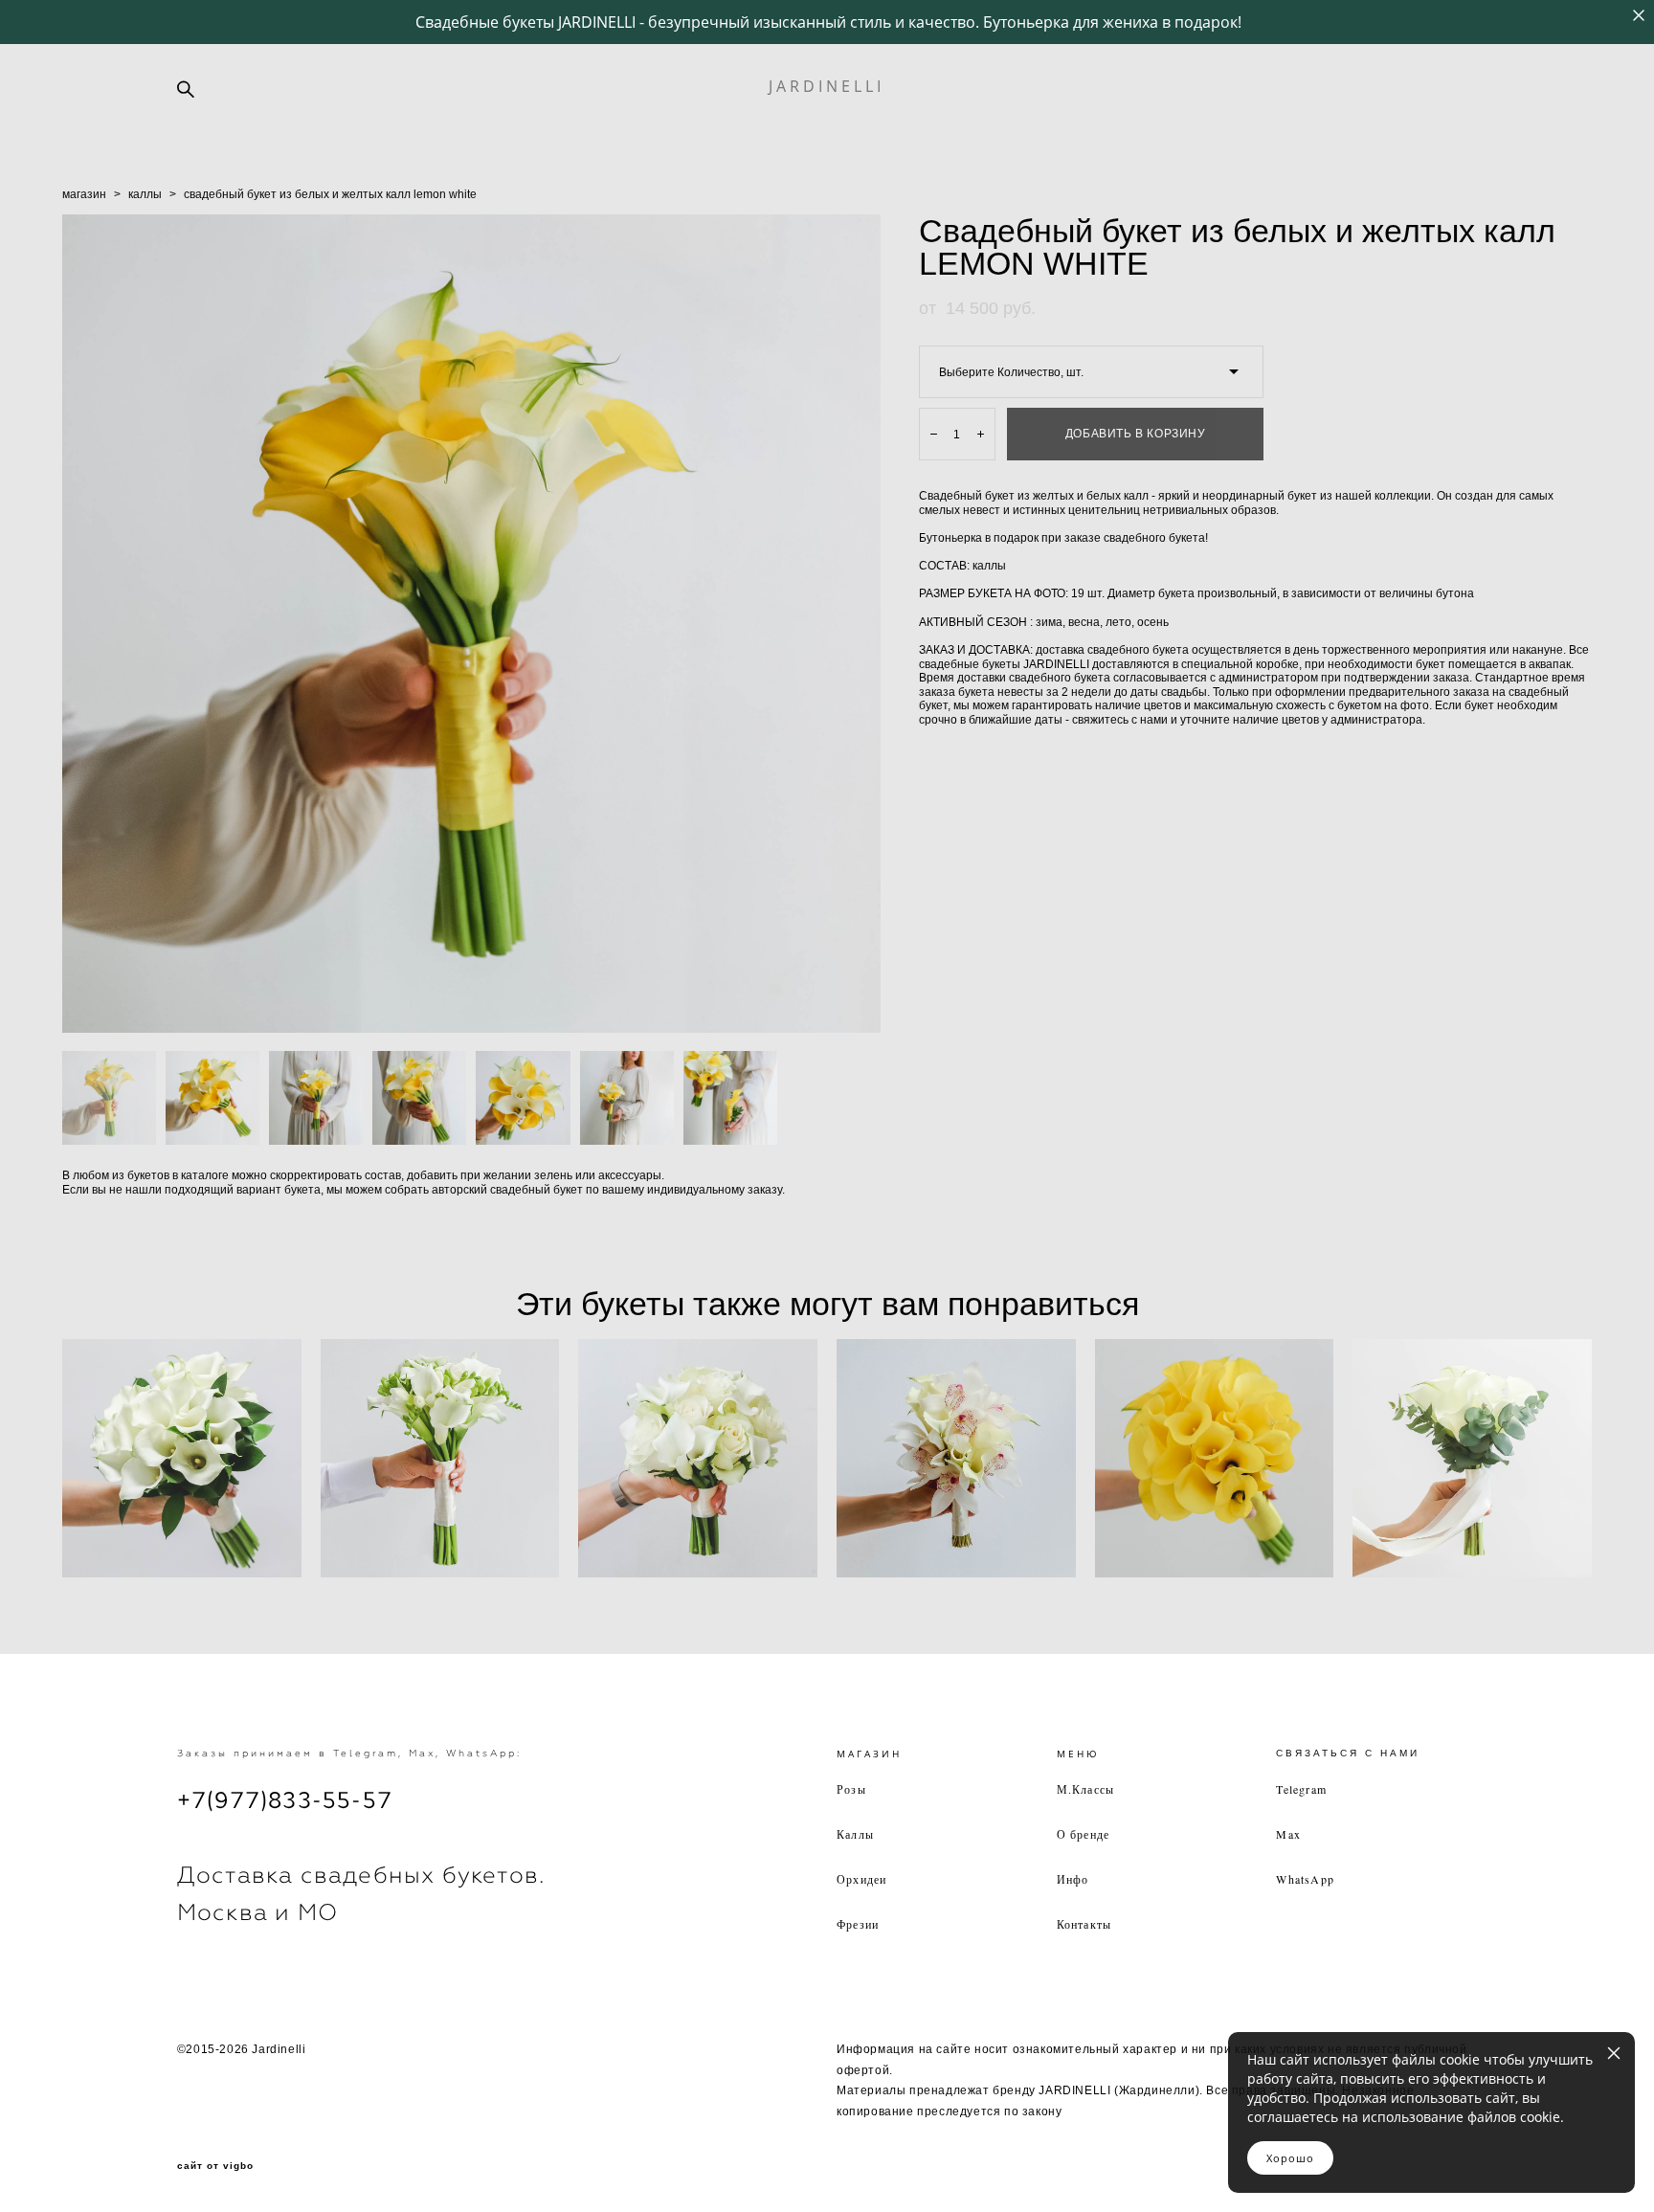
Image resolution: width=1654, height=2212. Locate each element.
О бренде (1084, 1834)
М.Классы (1086, 1789)
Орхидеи (861, 1879)
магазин (84, 194)
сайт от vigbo (215, 2166)
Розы (851, 1789)
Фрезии (858, 1924)
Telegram (1301, 1789)
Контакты (1084, 1924)
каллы (145, 194)
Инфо (1073, 1879)
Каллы (855, 1834)
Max (1288, 1834)
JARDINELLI (827, 86)
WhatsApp (1305, 1879)
